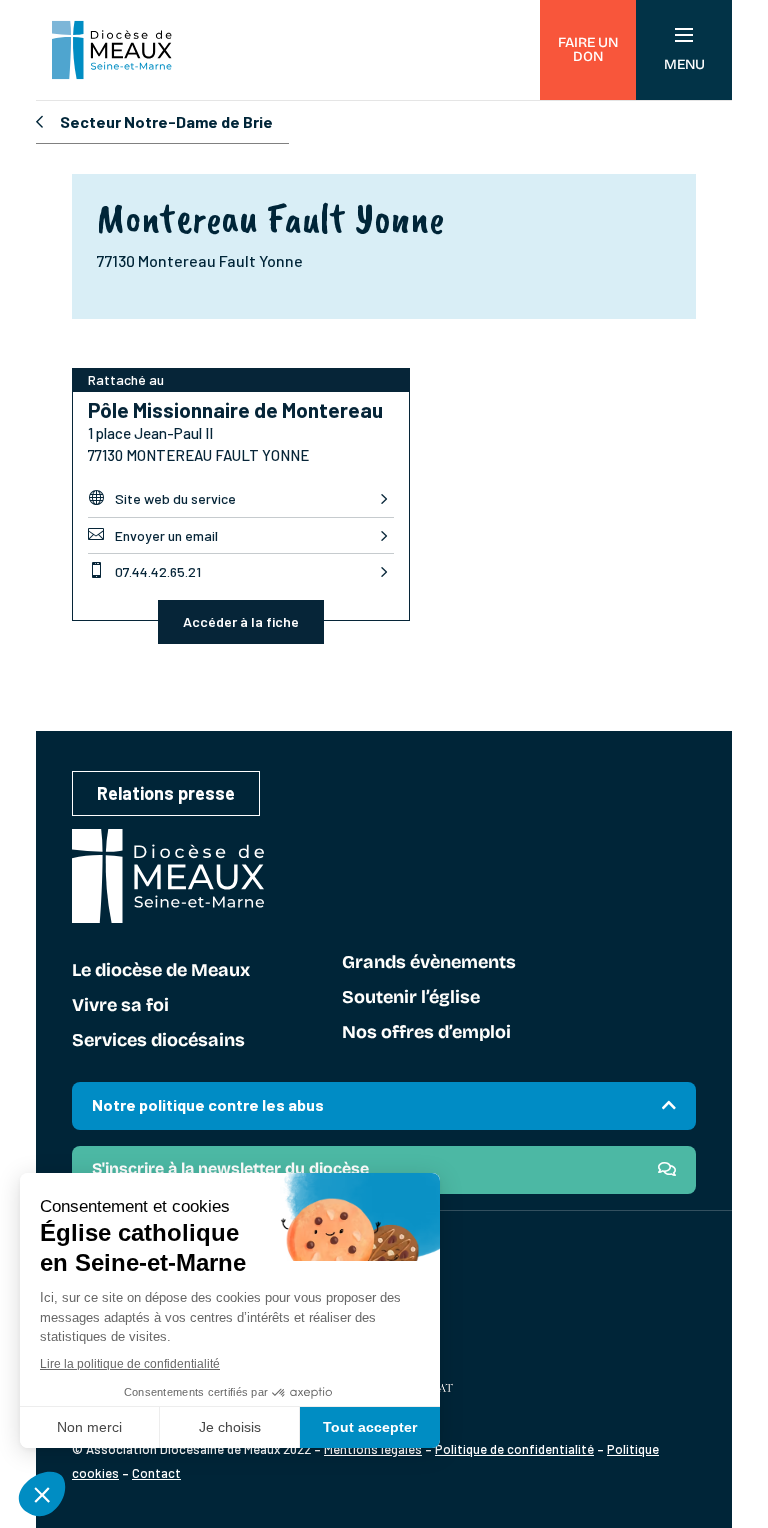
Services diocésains (158, 1041)
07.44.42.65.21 (144, 571)
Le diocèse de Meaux (161, 971)
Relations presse (166, 793)
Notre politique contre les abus (208, 1104)
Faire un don (588, 49)
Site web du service (162, 498)
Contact (156, 1473)
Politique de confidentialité (514, 1449)
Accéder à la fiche (241, 621)
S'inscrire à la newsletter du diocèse (230, 1168)
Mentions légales (373, 1449)
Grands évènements (429, 963)
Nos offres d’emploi (426, 1033)
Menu (684, 64)
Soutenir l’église (411, 998)
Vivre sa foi (120, 1006)
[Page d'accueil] (112, 50)
